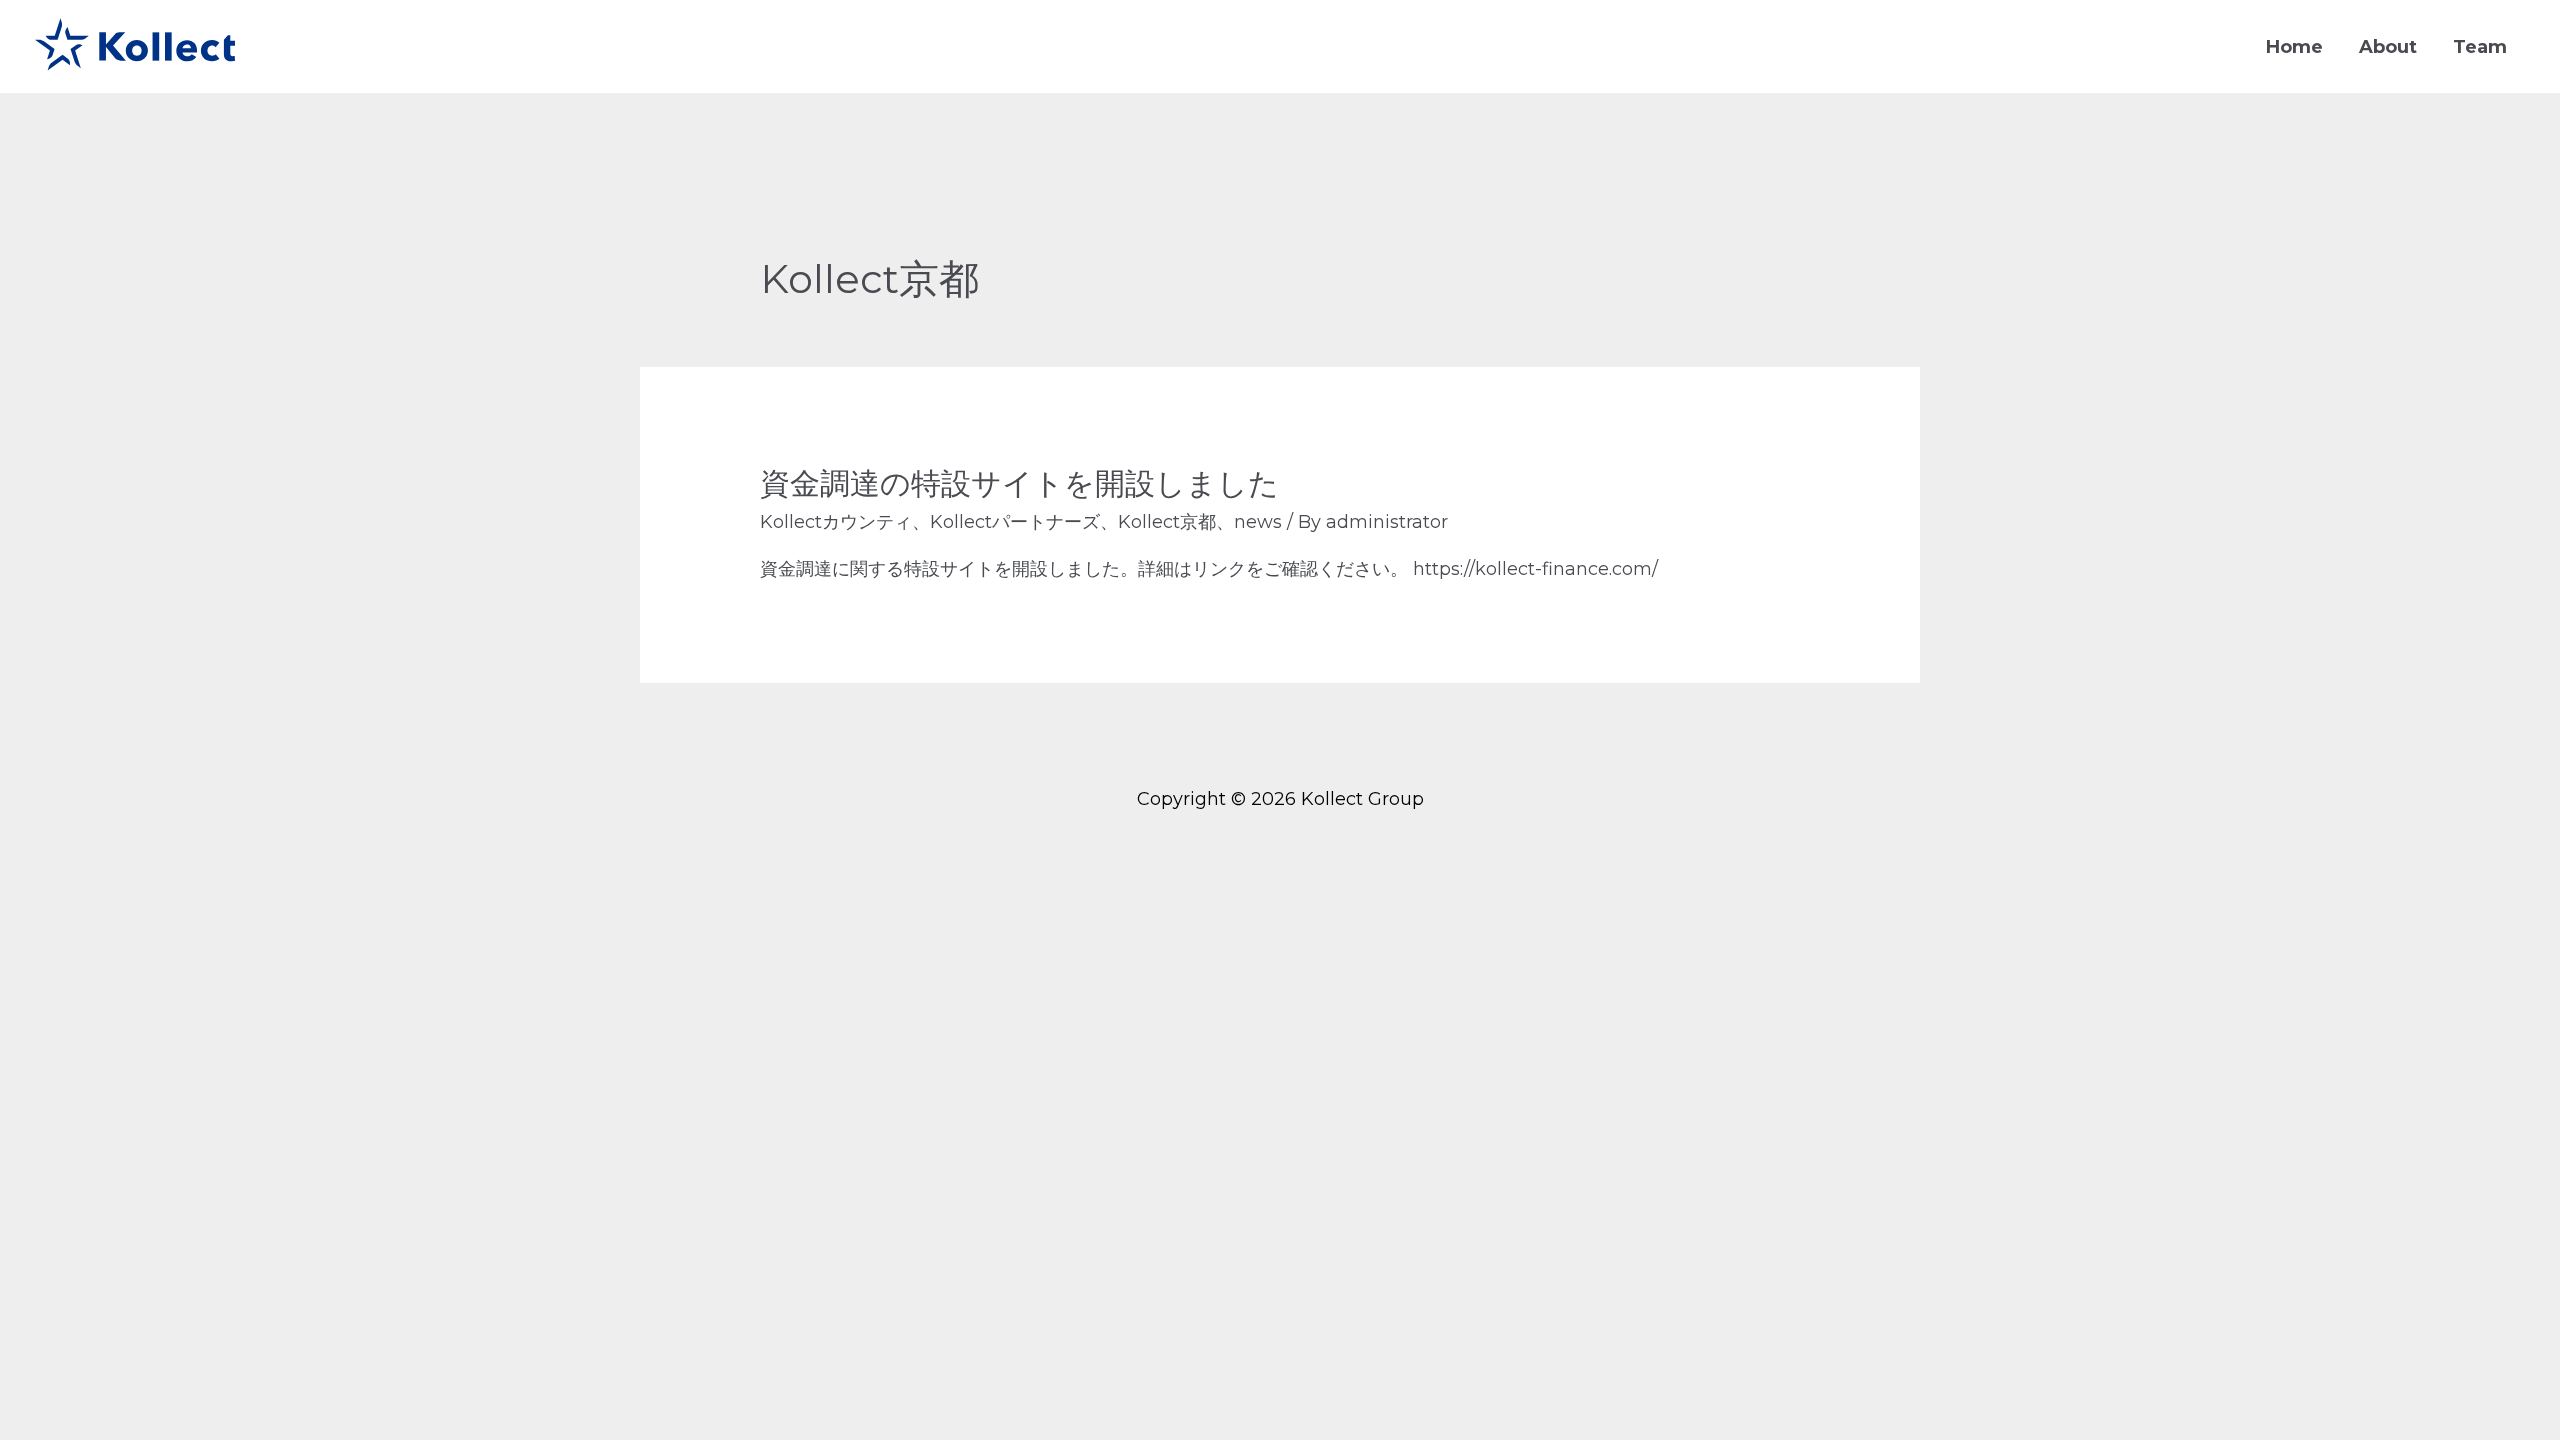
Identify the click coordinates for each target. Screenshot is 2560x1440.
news (1258, 522)
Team (2480, 47)
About (2388, 47)
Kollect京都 (1167, 522)
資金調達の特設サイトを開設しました (1019, 483)
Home (2294, 47)
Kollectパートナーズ (1015, 522)
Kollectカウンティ (836, 522)
